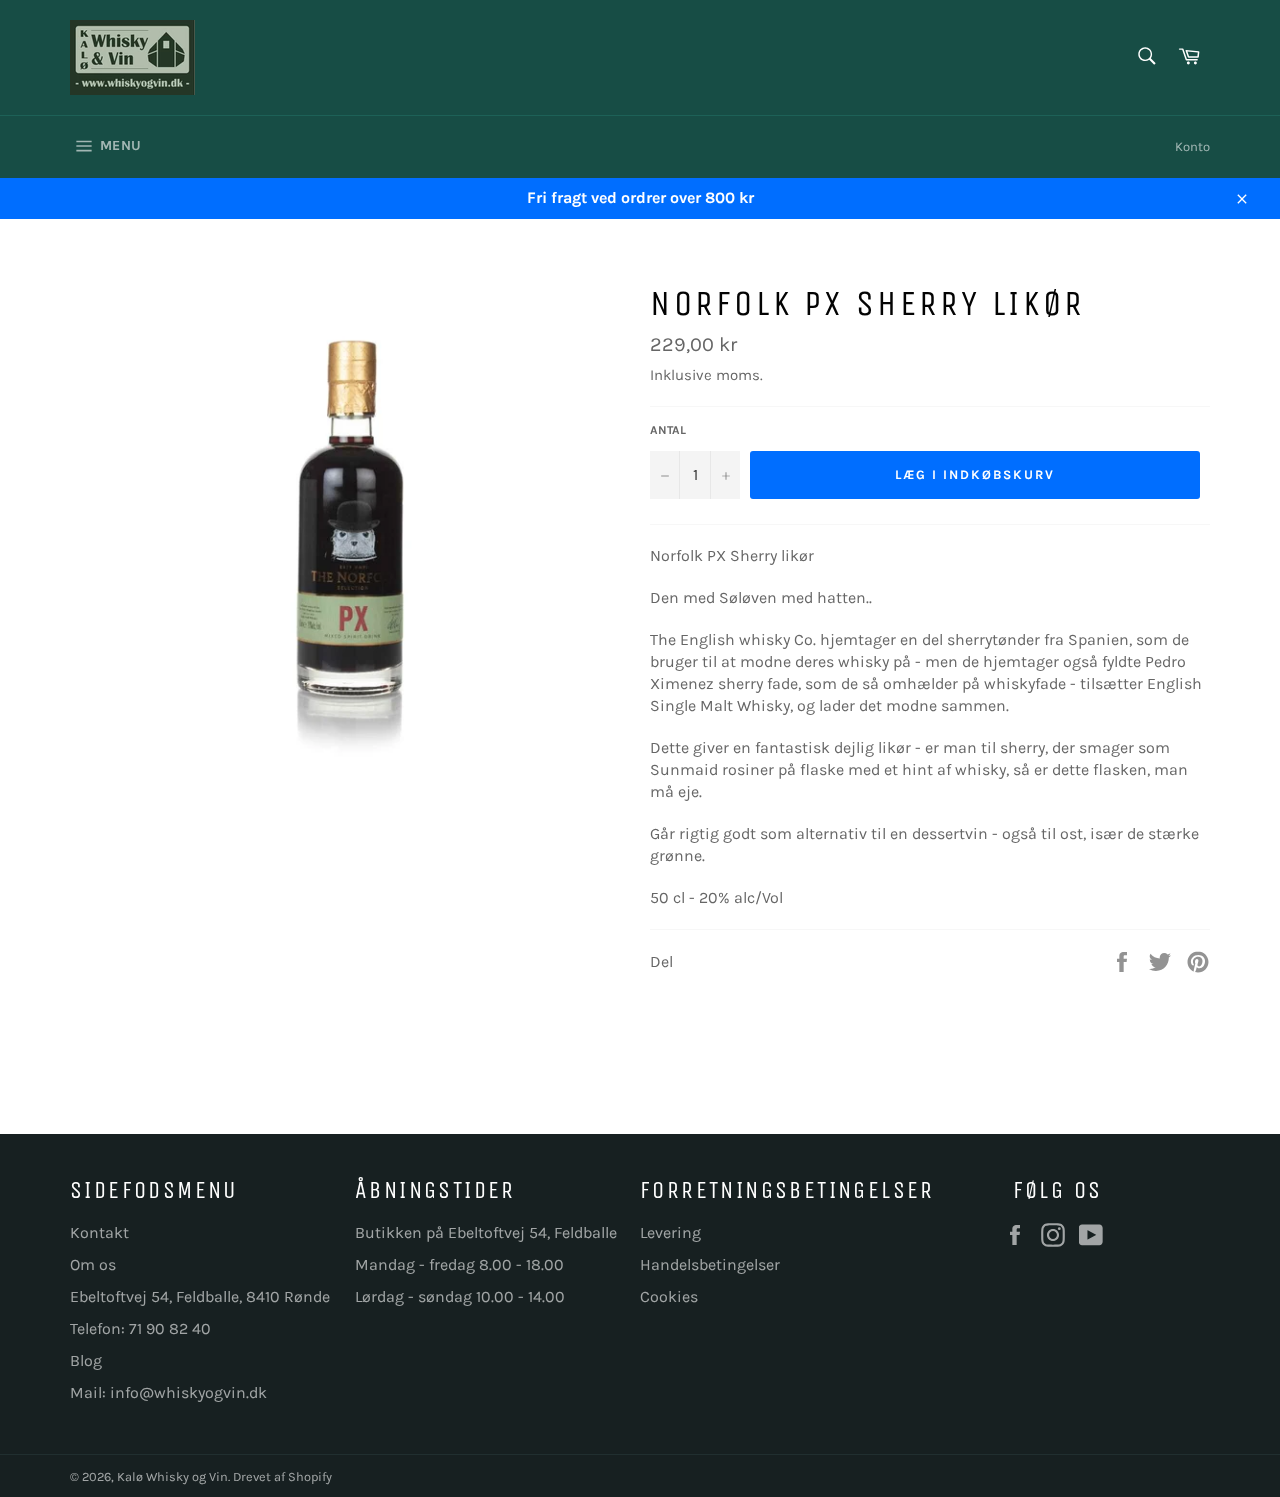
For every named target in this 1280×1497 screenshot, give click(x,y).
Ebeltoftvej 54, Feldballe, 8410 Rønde (200, 1296)
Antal (668, 430)
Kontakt (99, 1232)
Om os (93, 1264)
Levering (670, 1232)
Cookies (669, 1296)
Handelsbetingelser (710, 1264)
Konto (1192, 146)
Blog (86, 1360)
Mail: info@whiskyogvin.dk (168, 1392)
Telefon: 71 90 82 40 (140, 1328)
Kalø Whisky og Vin (172, 1476)
